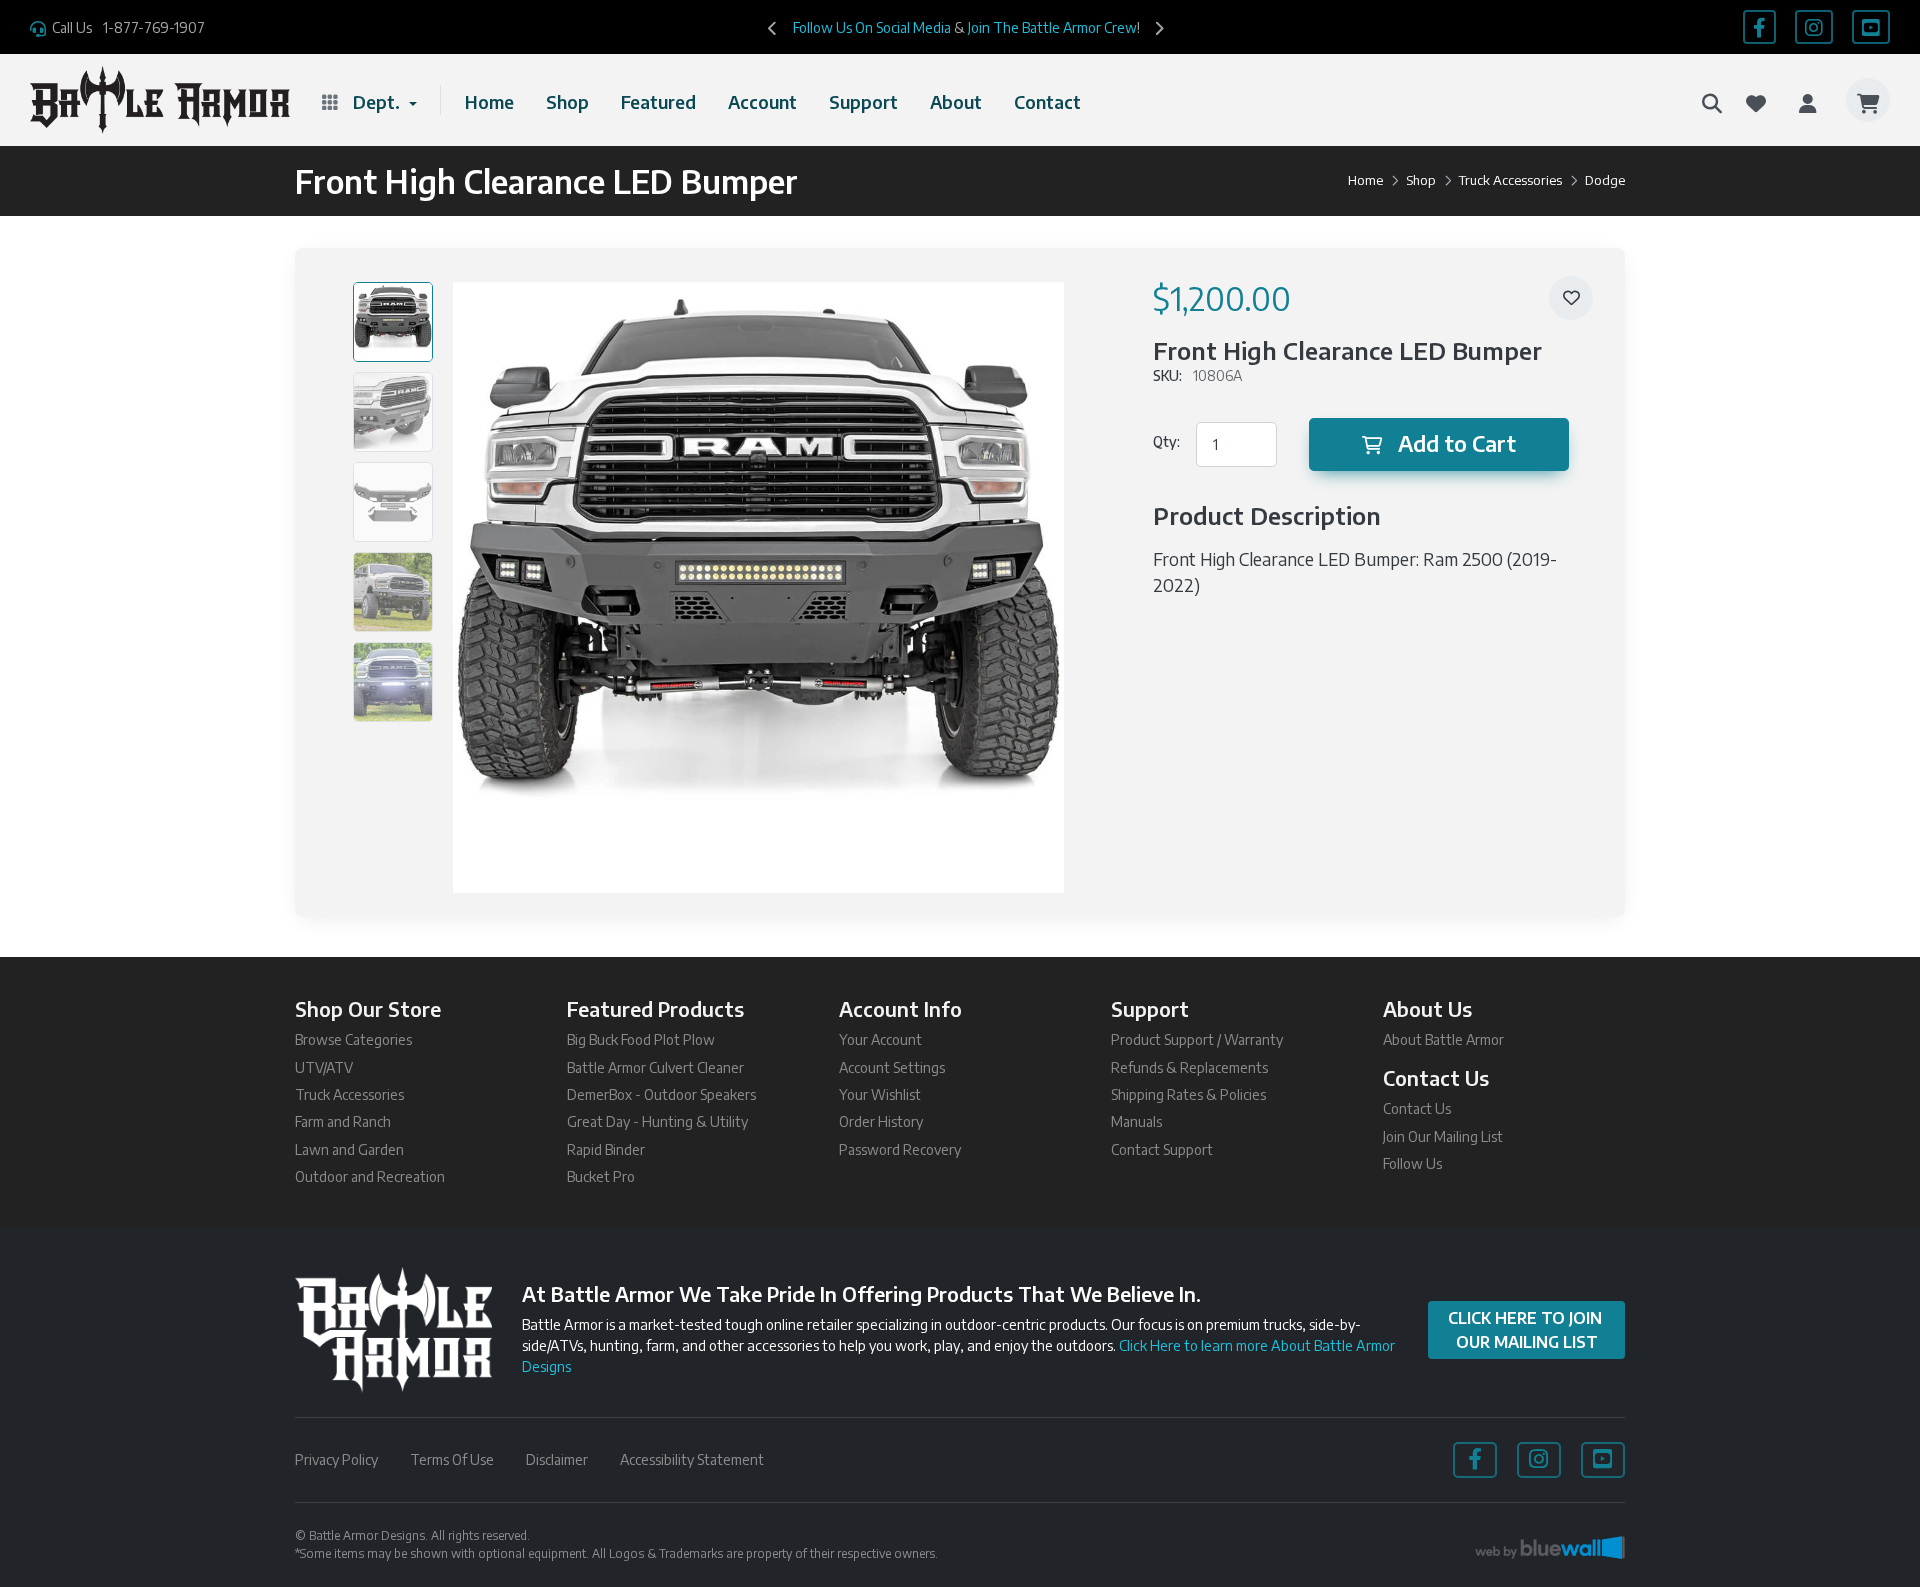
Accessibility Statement (692, 1459)
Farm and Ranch (343, 1121)
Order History (881, 1121)
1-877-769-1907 (154, 27)
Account (762, 102)
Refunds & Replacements (1189, 1067)
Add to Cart (1457, 443)
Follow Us (1412, 1163)
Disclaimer (557, 1459)
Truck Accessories (1510, 180)
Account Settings (892, 1067)
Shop (567, 102)
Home (489, 102)
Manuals (1136, 1121)
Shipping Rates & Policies (1188, 1094)
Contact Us (1417, 1108)
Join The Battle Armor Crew (1052, 27)
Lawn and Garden (349, 1149)
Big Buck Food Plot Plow (641, 1039)
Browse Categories (353, 1039)
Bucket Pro (601, 1176)
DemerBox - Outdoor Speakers (661, 1094)
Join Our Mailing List (1443, 1136)
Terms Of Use (452, 1459)
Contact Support (1162, 1149)
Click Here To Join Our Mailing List (1527, 1330)
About (956, 102)
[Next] (1159, 27)
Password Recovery (900, 1149)
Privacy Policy (336, 1459)
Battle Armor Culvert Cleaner (655, 1067)
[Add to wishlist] (1571, 298)
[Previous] (773, 27)
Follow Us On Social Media (872, 27)
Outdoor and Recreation (370, 1176)
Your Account (880, 1039)
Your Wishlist (880, 1094)
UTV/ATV (324, 1067)
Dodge (1605, 180)
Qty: (1166, 441)
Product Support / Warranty (1197, 1039)
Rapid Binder (606, 1149)
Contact (1047, 102)
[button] (1712, 100)
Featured (658, 102)
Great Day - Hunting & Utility (657, 1121)
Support (863, 102)
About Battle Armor (1443, 1039)
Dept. (378, 102)
